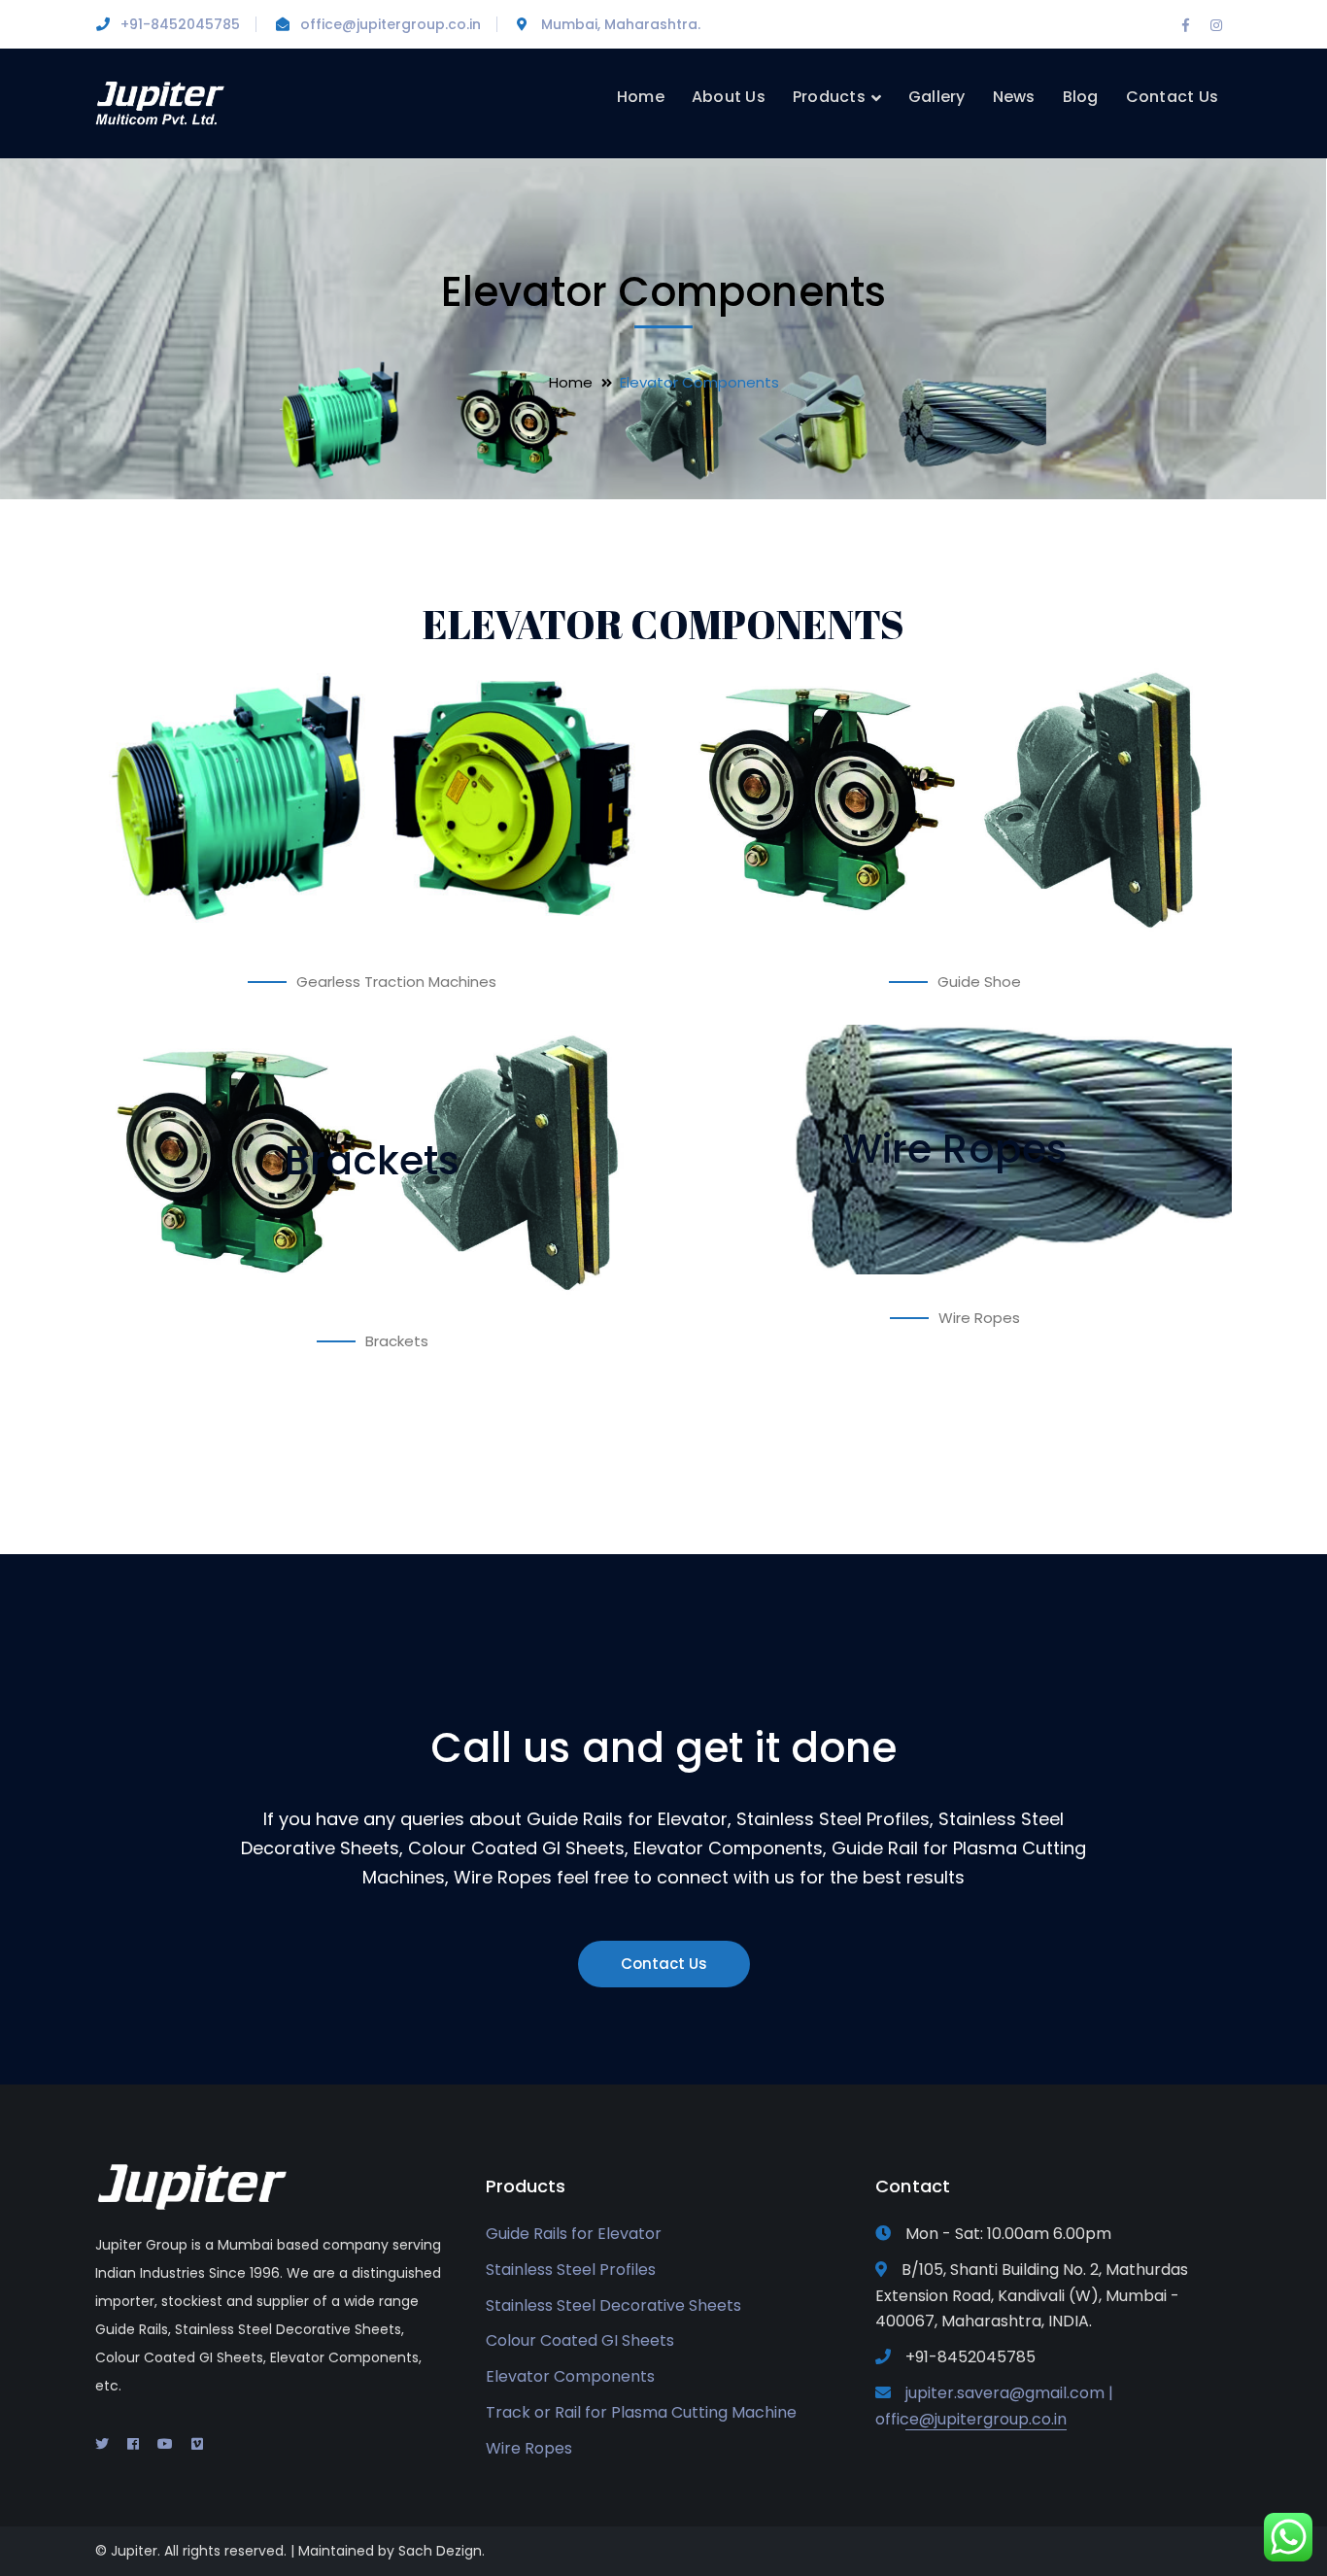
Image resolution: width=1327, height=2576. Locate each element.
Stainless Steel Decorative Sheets (613, 2305)
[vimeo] (197, 2444)
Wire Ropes (529, 2448)
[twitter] (102, 2444)
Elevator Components (570, 2376)
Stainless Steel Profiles (571, 2270)
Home (571, 382)
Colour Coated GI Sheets (580, 2340)
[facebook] (133, 2444)
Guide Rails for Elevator (574, 2234)
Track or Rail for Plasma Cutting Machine (641, 2412)
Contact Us (664, 1964)
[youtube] (165, 2444)
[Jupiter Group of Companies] (161, 102)
